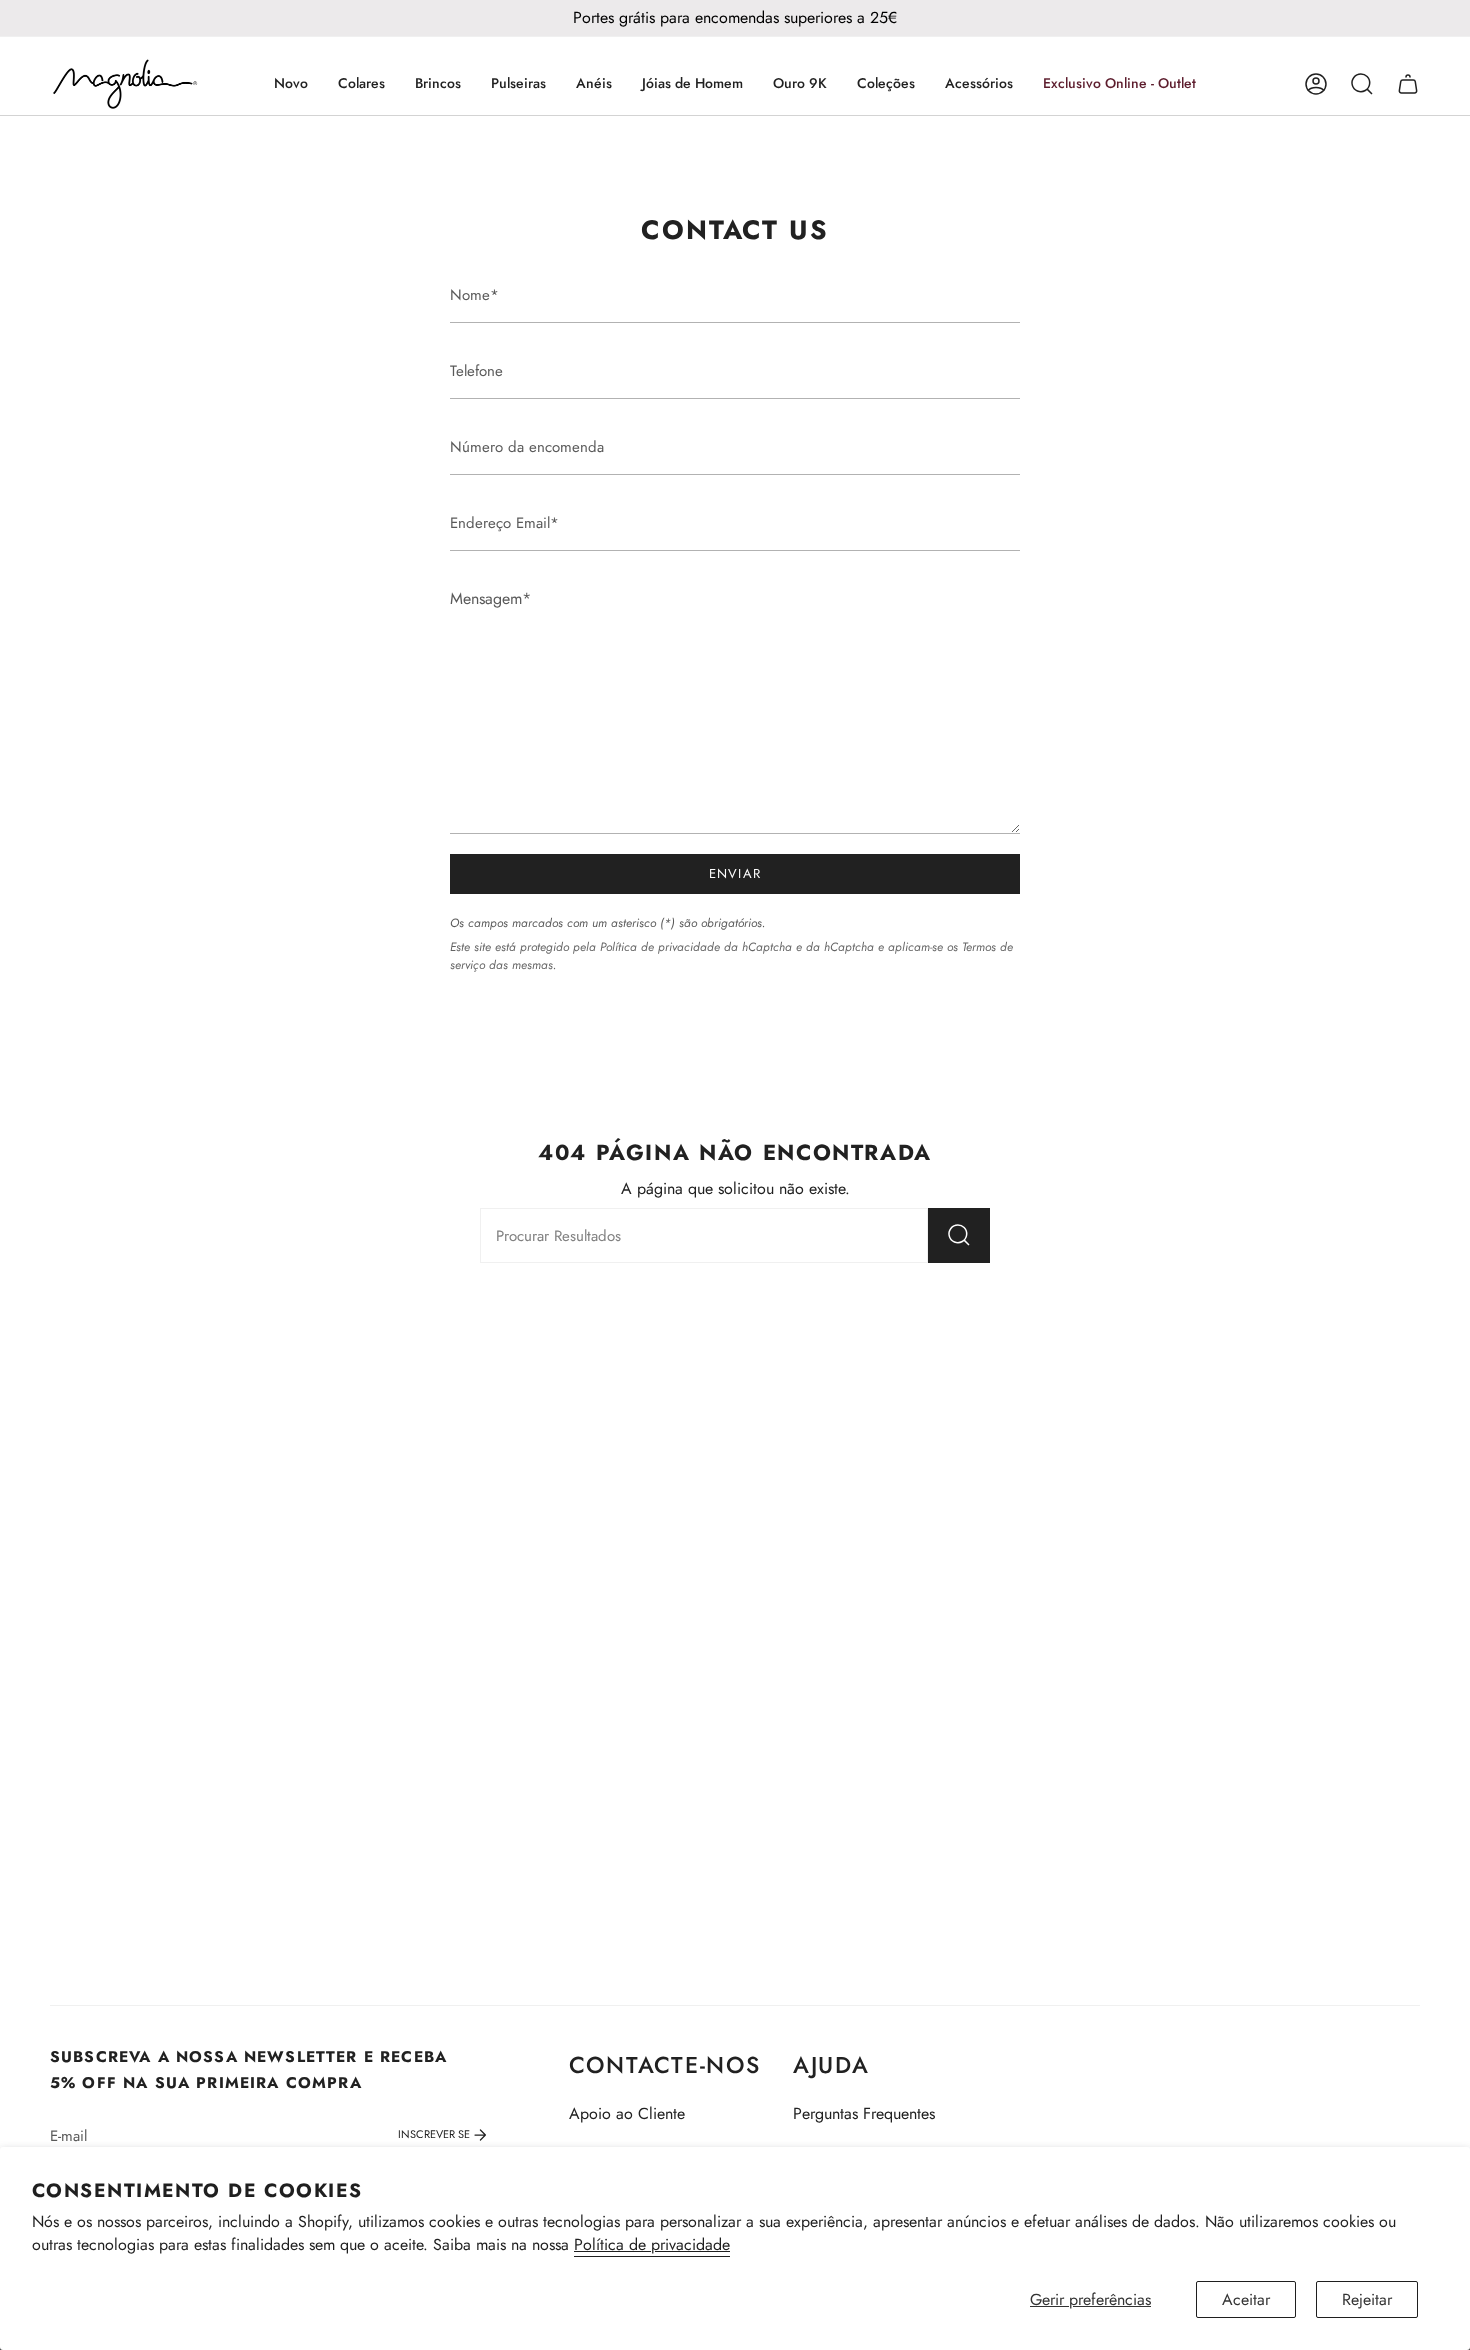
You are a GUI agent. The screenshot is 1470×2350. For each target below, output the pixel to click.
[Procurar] (959, 1235)
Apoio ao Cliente (627, 2113)
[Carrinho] (1408, 84)
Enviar (735, 873)
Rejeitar (1367, 2299)
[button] (361, 84)
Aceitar (1246, 2299)
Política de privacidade (652, 2244)
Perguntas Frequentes (864, 2113)
